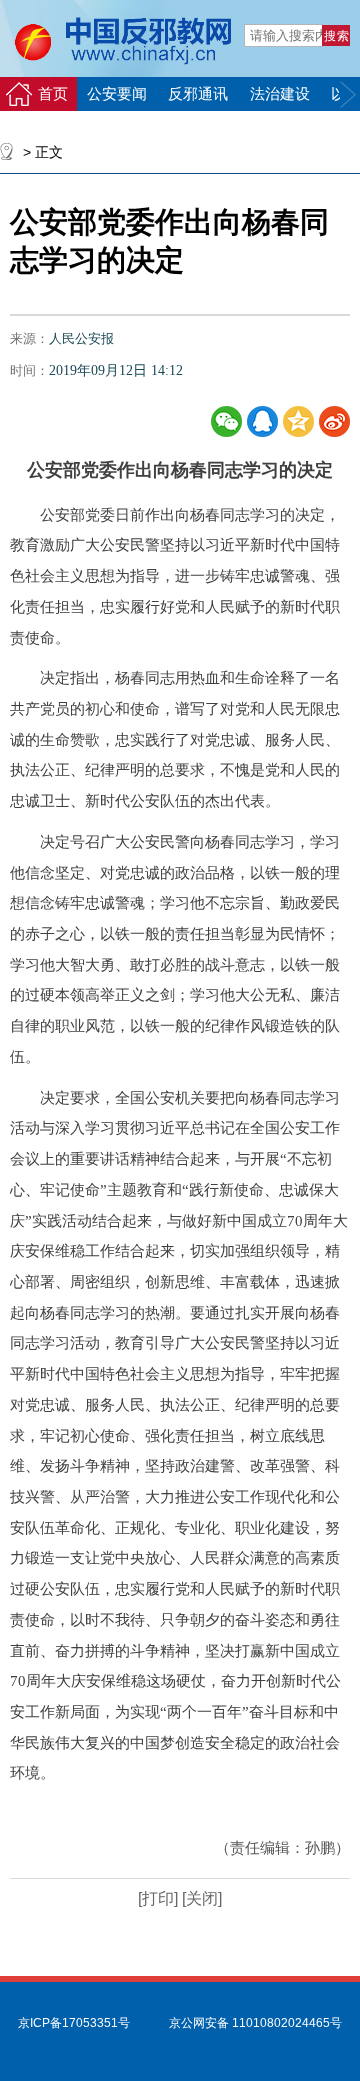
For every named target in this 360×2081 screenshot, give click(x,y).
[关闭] (200, 1898)
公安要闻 (117, 93)
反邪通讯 (198, 93)
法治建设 (280, 93)
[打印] (158, 1898)
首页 (53, 93)
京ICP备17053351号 (74, 2023)
